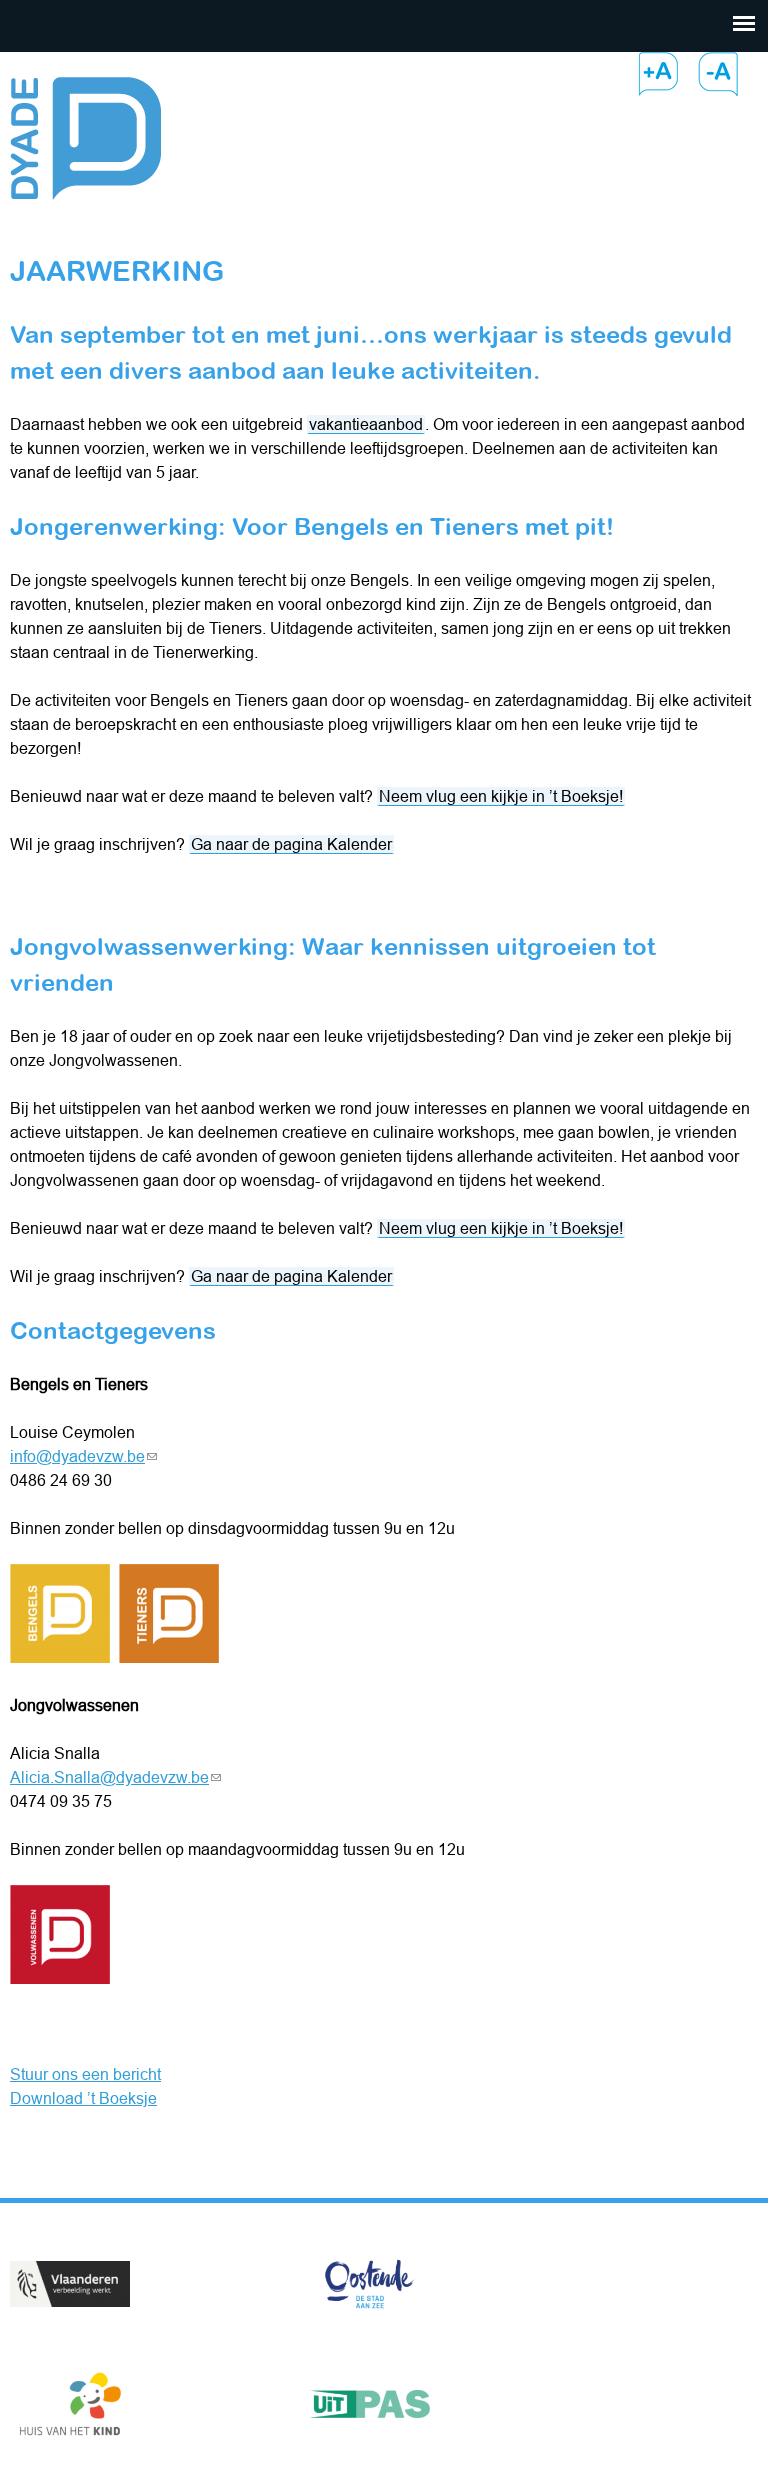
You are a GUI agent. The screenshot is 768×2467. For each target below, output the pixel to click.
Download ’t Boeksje (83, 2098)
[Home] (85, 126)
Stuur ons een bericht (85, 2074)
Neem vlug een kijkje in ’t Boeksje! (501, 796)
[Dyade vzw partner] (70, 2287)
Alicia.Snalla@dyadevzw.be (115, 1777)
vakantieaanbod (366, 424)
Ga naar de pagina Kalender (291, 844)
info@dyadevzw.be (83, 1456)
